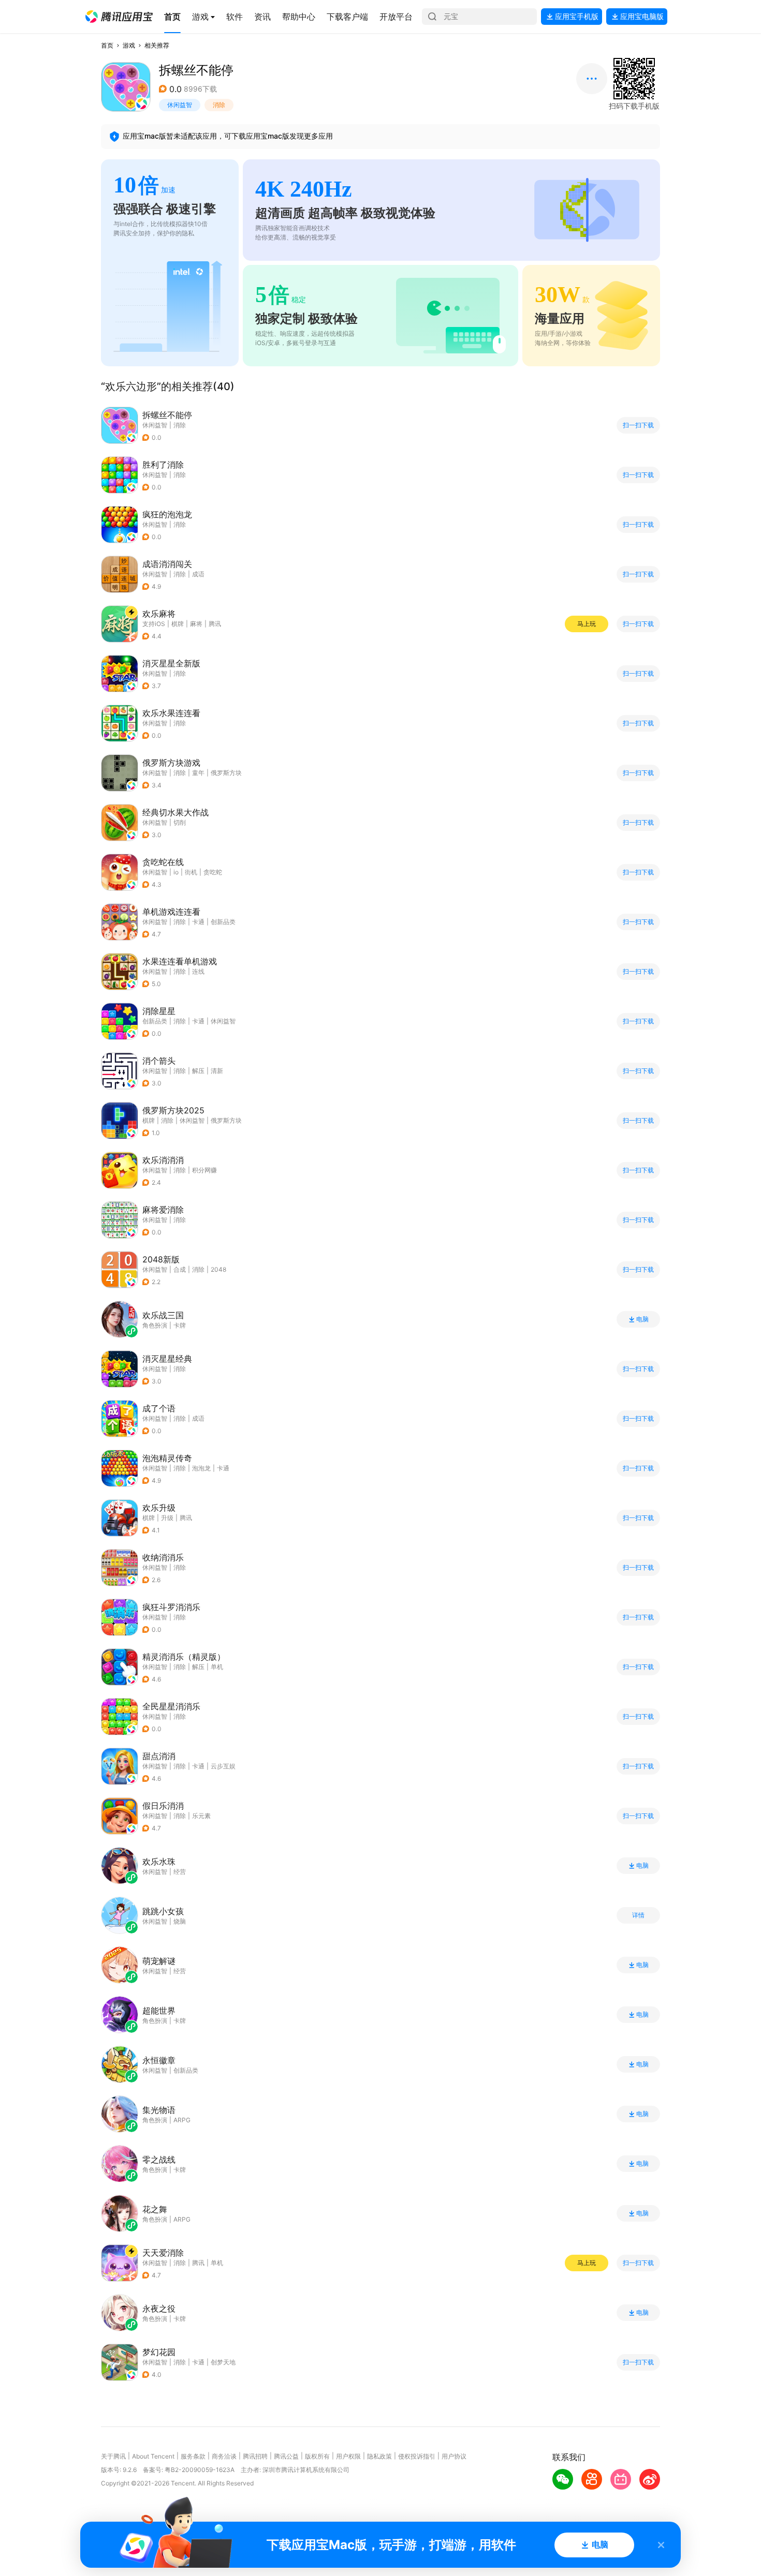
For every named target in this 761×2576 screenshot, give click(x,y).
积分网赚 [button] (204, 1170)
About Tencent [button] (153, 2456)
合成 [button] (180, 1269)
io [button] (176, 872)
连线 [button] (198, 971)
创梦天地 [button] (223, 2362)
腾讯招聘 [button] (255, 2456)
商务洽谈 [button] (224, 2456)
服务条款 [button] (193, 2456)
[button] (119, 17)
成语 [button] (198, 574)
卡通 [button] (198, 922)
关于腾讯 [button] (113, 2456)
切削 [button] (180, 822)
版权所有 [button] (317, 2456)
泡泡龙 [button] (201, 1468)
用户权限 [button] (348, 2456)
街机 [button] (191, 872)
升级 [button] (167, 1518)
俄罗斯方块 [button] (226, 773)
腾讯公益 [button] (286, 2456)
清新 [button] (217, 1071)
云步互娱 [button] (223, 1766)
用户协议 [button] (454, 2456)
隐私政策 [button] (379, 2456)
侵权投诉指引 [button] (417, 2456)
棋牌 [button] (178, 624)
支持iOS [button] (154, 624)
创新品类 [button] (223, 922)
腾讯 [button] (215, 624)
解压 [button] (198, 1071)
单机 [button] (217, 1667)
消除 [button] (219, 105)
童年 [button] (198, 773)
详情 (638, 1915)
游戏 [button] (129, 45)
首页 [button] (107, 45)
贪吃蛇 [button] (213, 872)
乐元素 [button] (201, 1816)
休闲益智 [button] (180, 105)
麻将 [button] (196, 624)
